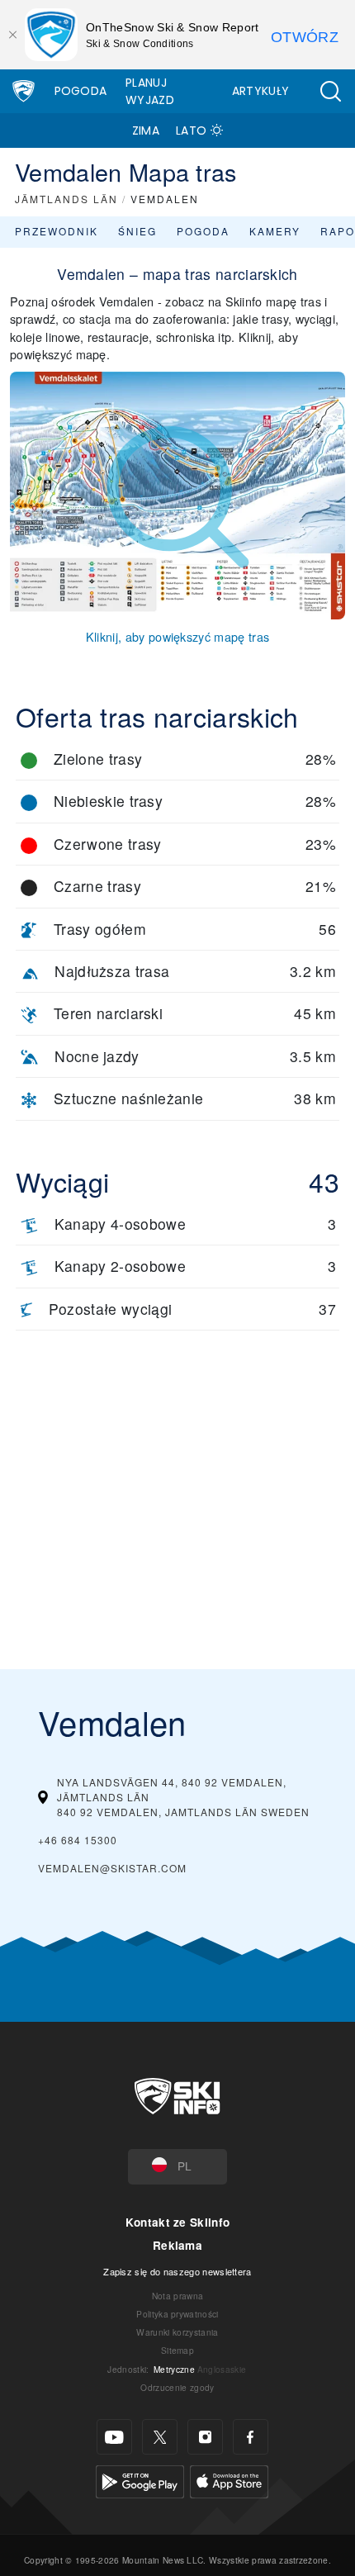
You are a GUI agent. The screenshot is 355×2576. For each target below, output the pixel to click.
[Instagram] (205, 2437)
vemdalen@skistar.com (112, 1868)
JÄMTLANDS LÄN (66, 199)
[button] (330, 91)
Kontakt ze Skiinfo (178, 2222)
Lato (191, 130)
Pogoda (81, 91)
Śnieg (137, 231)
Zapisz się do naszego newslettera (177, 2271)
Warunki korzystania (177, 2332)
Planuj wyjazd (150, 91)
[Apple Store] (229, 2480)
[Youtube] (114, 2437)
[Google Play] (140, 2480)
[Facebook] (251, 2437)
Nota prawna (178, 2296)
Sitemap (177, 2350)
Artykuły (261, 91)
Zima (146, 130)
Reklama (177, 2245)
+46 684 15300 (78, 1840)
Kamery (275, 231)
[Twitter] (160, 2437)
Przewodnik (57, 231)
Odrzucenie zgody (177, 2387)
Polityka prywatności (177, 2314)
